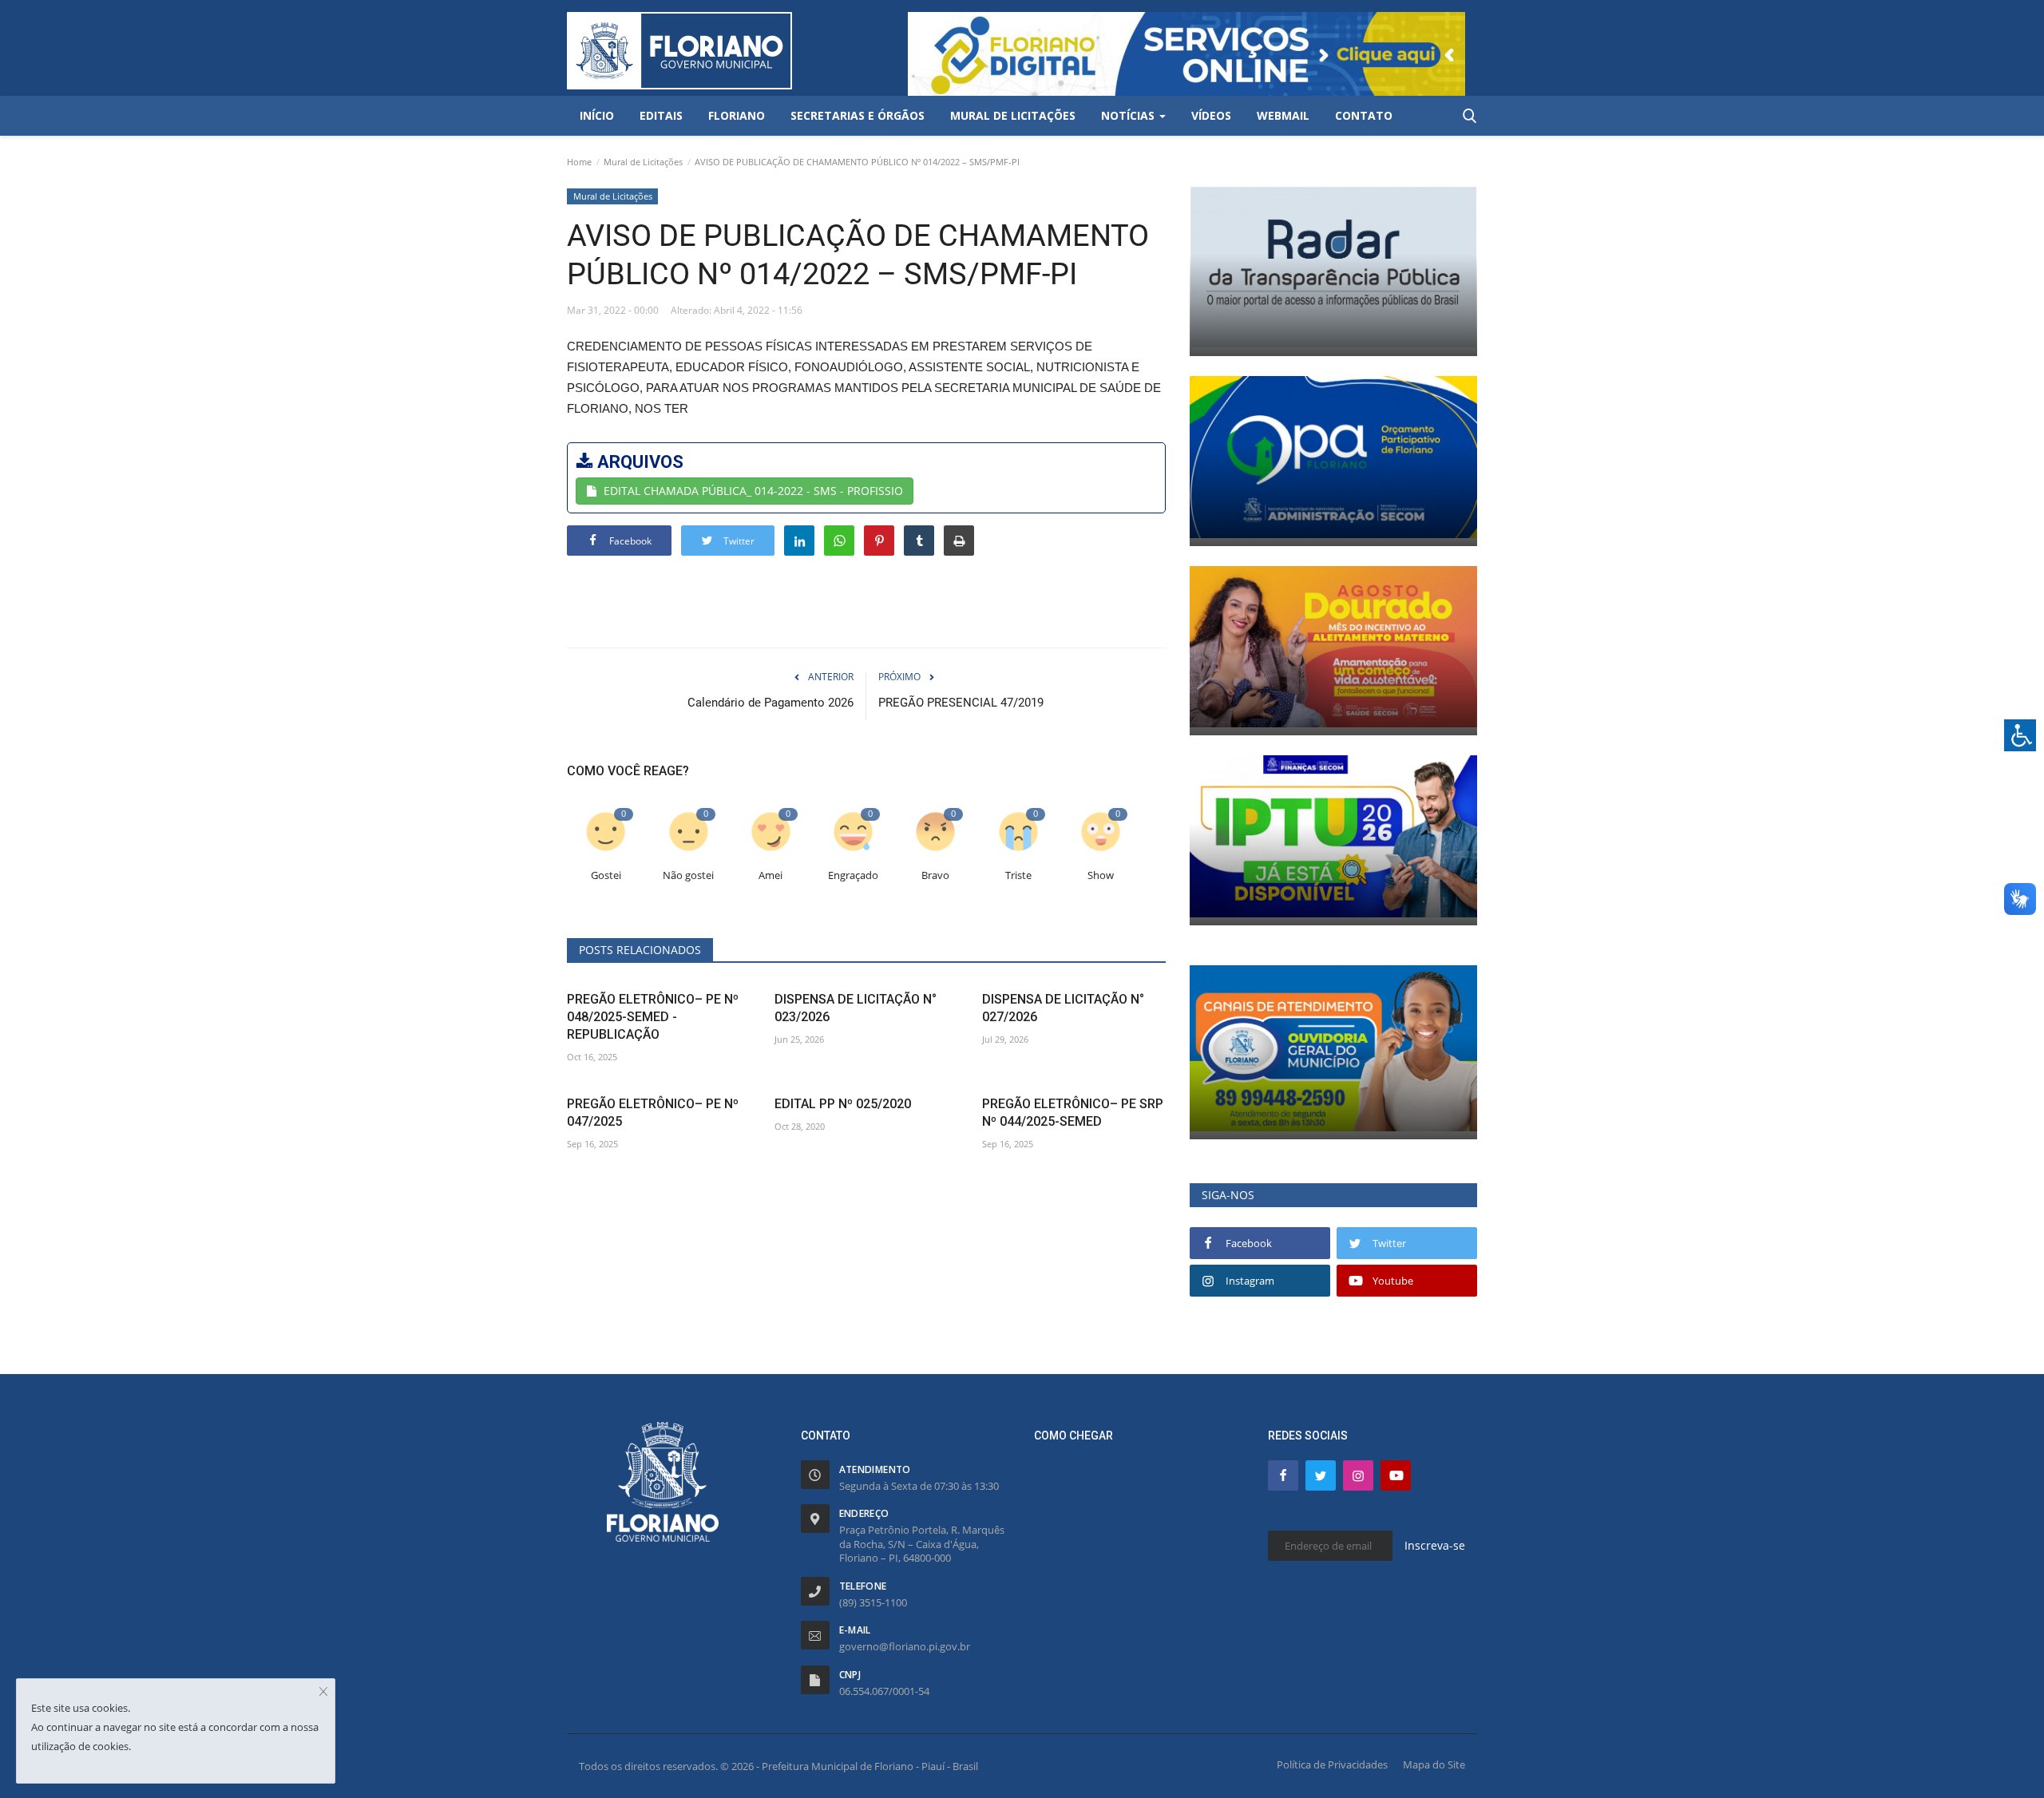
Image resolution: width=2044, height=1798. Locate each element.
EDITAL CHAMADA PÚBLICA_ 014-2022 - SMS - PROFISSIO (753, 491)
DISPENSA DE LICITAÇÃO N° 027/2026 (1063, 1008)
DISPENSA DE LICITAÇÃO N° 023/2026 (856, 1008)
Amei (770, 875)
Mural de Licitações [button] (1013, 115)
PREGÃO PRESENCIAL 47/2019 (961, 703)
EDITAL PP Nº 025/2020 (843, 1104)
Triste (1018, 875)
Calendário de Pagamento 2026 (770, 703)
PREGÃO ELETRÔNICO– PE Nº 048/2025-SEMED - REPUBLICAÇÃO (653, 1017)
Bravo (935, 875)
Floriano (737, 115)
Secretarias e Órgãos (858, 115)
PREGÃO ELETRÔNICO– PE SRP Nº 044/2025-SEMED (1073, 1113)
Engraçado (853, 875)
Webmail (1283, 115)
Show (1101, 875)
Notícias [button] (1129, 115)
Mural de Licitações (643, 162)
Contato (1364, 115)
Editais (661, 115)
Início (597, 115)
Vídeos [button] (1211, 115)
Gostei (606, 875)
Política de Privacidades (1332, 1764)
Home (579, 162)
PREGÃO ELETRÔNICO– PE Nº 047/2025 (653, 1113)
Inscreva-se (1435, 1545)
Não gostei (688, 875)
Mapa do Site (1434, 1764)
